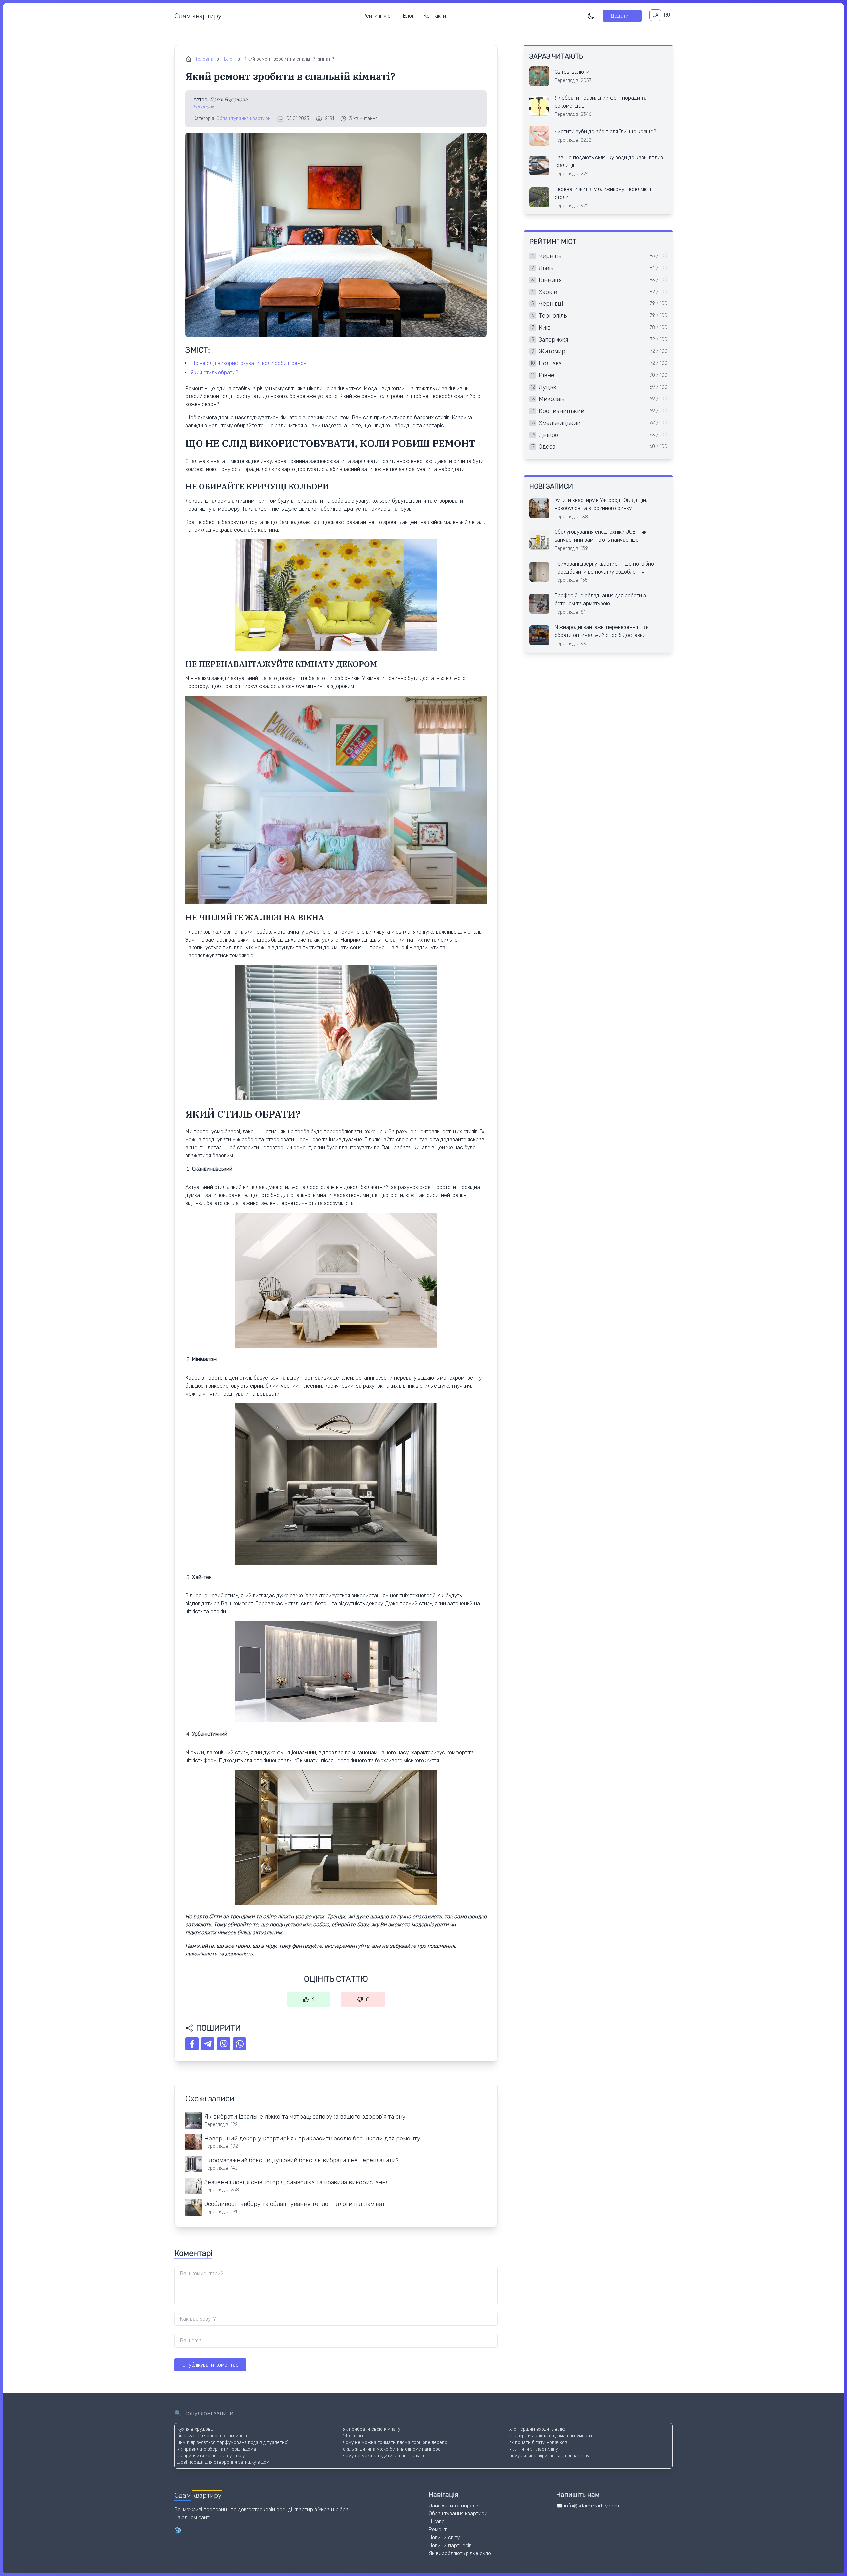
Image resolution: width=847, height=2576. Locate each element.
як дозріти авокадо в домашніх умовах (551, 2436)
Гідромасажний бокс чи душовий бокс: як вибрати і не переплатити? (302, 2160)
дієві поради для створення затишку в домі (224, 2462)
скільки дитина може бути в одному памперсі (392, 2449)
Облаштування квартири (244, 119)
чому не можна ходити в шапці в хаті (383, 2456)
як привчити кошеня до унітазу (211, 2456)
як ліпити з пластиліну (534, 2449)
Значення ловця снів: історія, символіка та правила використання (297, 2182)
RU (667, 15)
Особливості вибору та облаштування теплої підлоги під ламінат (295, 2204)
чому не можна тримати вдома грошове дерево (395, 2442)
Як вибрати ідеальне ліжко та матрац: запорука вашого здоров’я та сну (305, 2117)
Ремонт (438, 2530)
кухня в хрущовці (196, 2429)
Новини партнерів (450, 2545)
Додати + (622, 16)
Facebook (204, 107)
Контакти (435, 16)
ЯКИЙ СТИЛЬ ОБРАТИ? (214, 372)
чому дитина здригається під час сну (549, 2456)
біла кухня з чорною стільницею (212, 2436)
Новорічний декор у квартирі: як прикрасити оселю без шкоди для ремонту (312, 2139)
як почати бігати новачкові (539, 2442)
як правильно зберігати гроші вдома (217, 2449)
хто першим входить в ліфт (539, 2429)
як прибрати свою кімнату (372, 2429)
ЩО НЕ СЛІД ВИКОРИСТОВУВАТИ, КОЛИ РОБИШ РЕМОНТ (250, 363)
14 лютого (354, 2436)
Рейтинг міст (378, 16)
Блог (408, 16)
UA (655, 15)
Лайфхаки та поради (454, 2506)
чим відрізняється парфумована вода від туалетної (233, 2442)
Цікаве (437, 2522)
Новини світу (444, 2537)
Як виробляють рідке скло (460, 2553)
